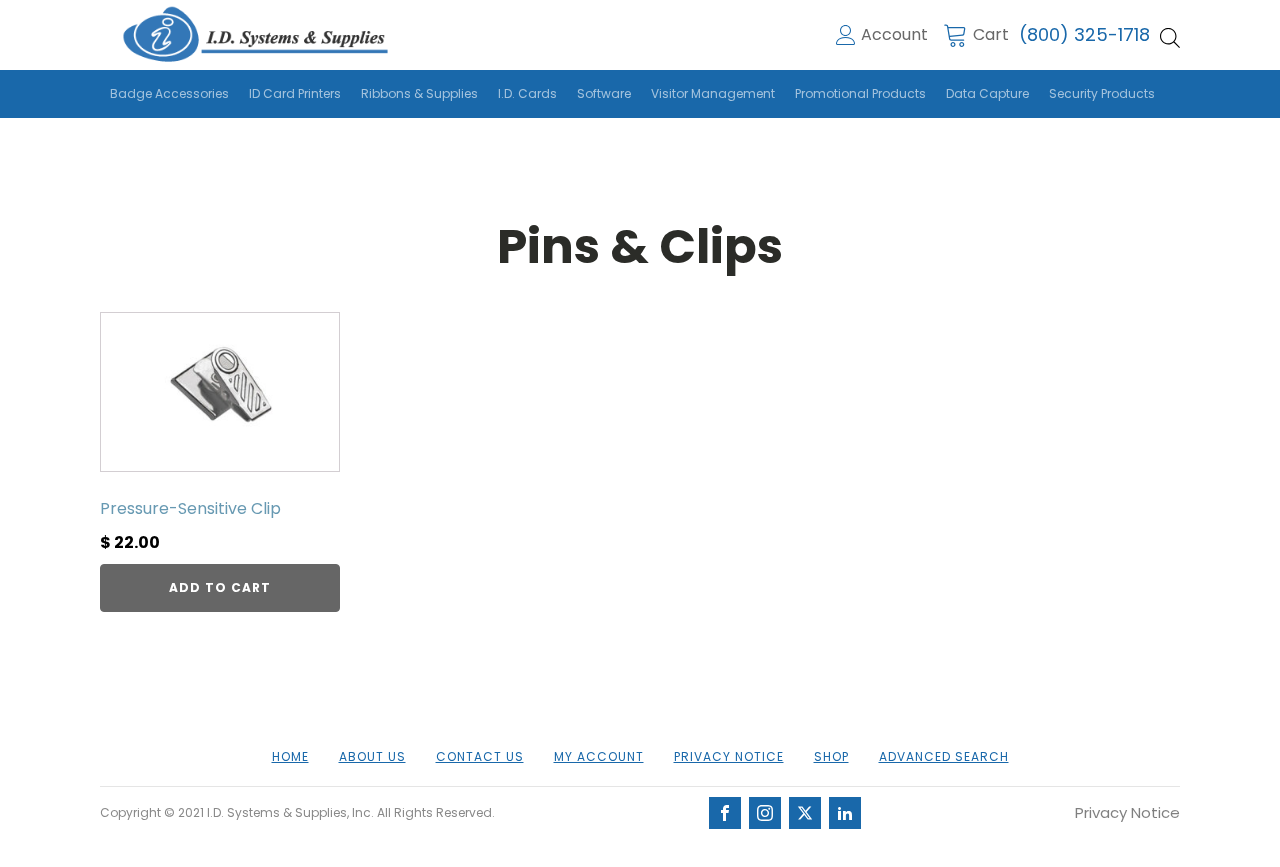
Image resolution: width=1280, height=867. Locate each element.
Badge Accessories (169, 93)
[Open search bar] (1170, 38)
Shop (831, 756)
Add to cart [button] (220, 587)
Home (290, 756)
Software (604, 93)
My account (599, 756)
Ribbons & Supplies (419, 93)
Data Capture (987, 93)
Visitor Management (713, 93)
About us (372, 756)
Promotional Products (860, 93)
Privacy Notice (729, 756)
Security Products (1102, 93)
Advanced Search (944, 756)
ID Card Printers (295, 93)
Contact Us (480, 756)
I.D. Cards (527, 93)
